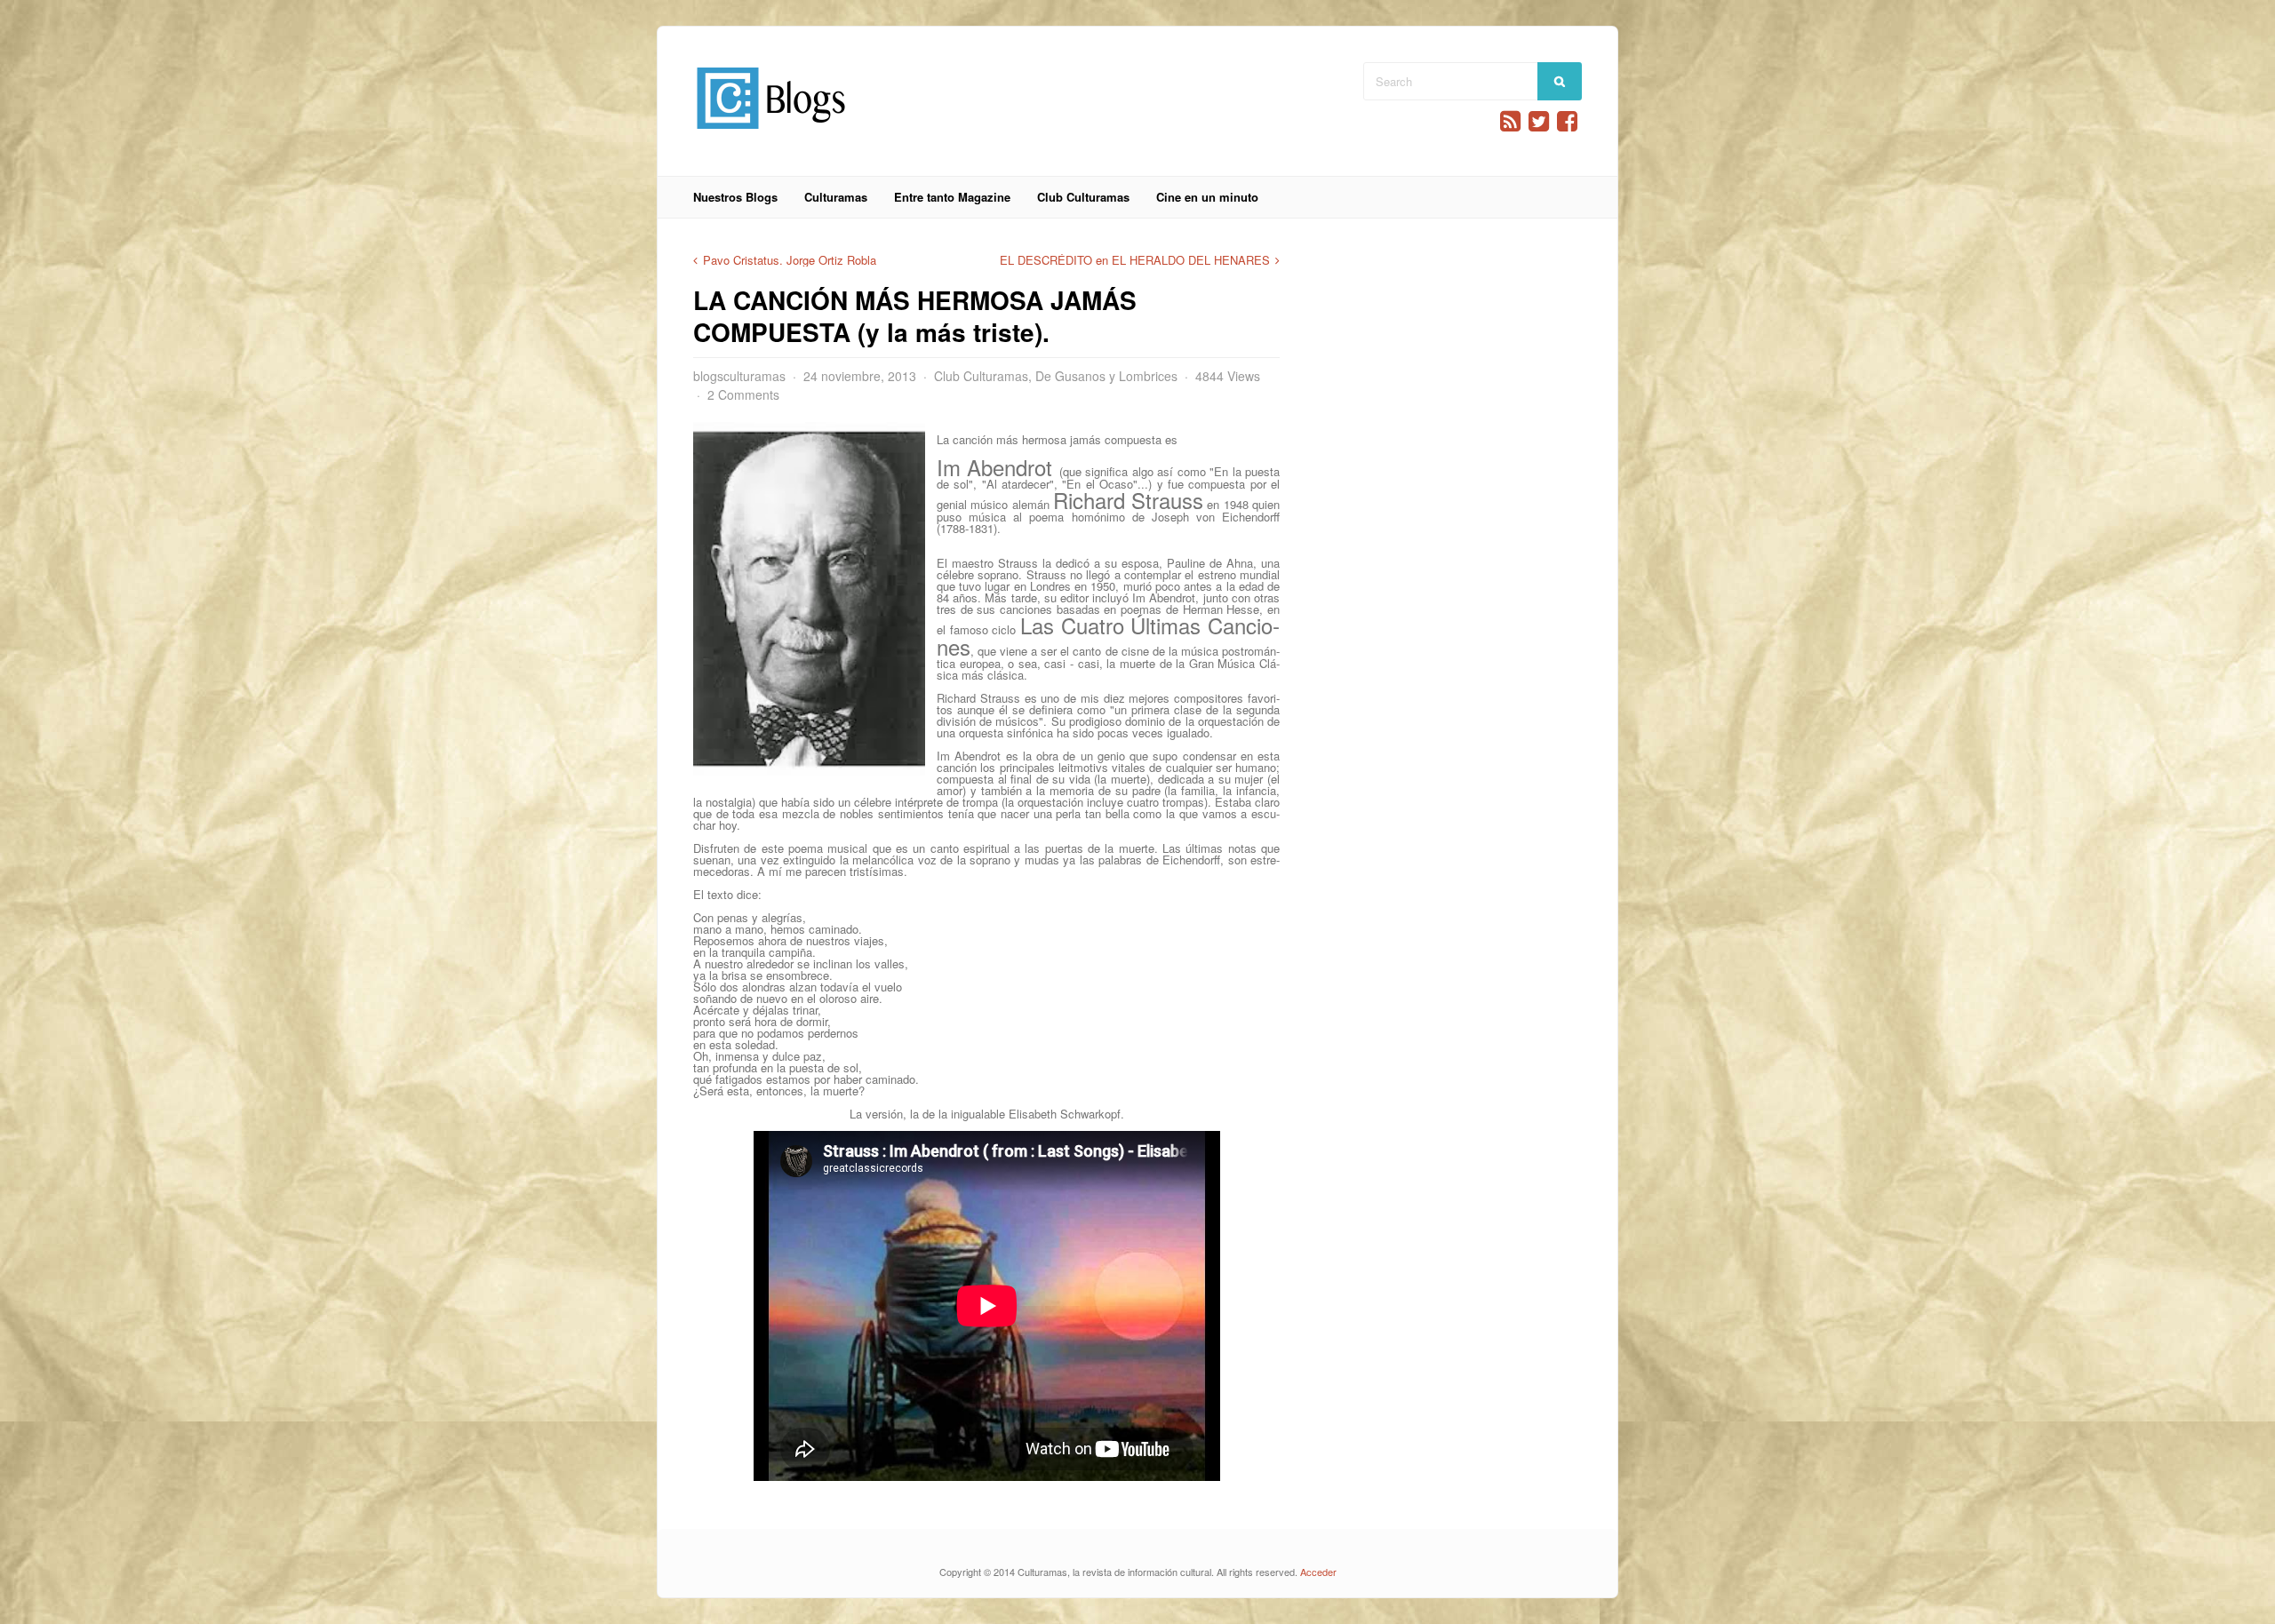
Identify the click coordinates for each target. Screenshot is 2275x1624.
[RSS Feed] (1510, 121)
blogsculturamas (739, 376)
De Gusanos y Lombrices (1106, 376)
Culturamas (836, 197)
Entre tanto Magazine (952, 197)
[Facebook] (1567, 121)
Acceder (1318, 1572)
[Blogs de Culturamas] (771, 135)
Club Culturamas (1083, 197)
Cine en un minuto (1207, 197)
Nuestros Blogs (735, 197)
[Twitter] (1539, 121)
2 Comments (743, 394)
